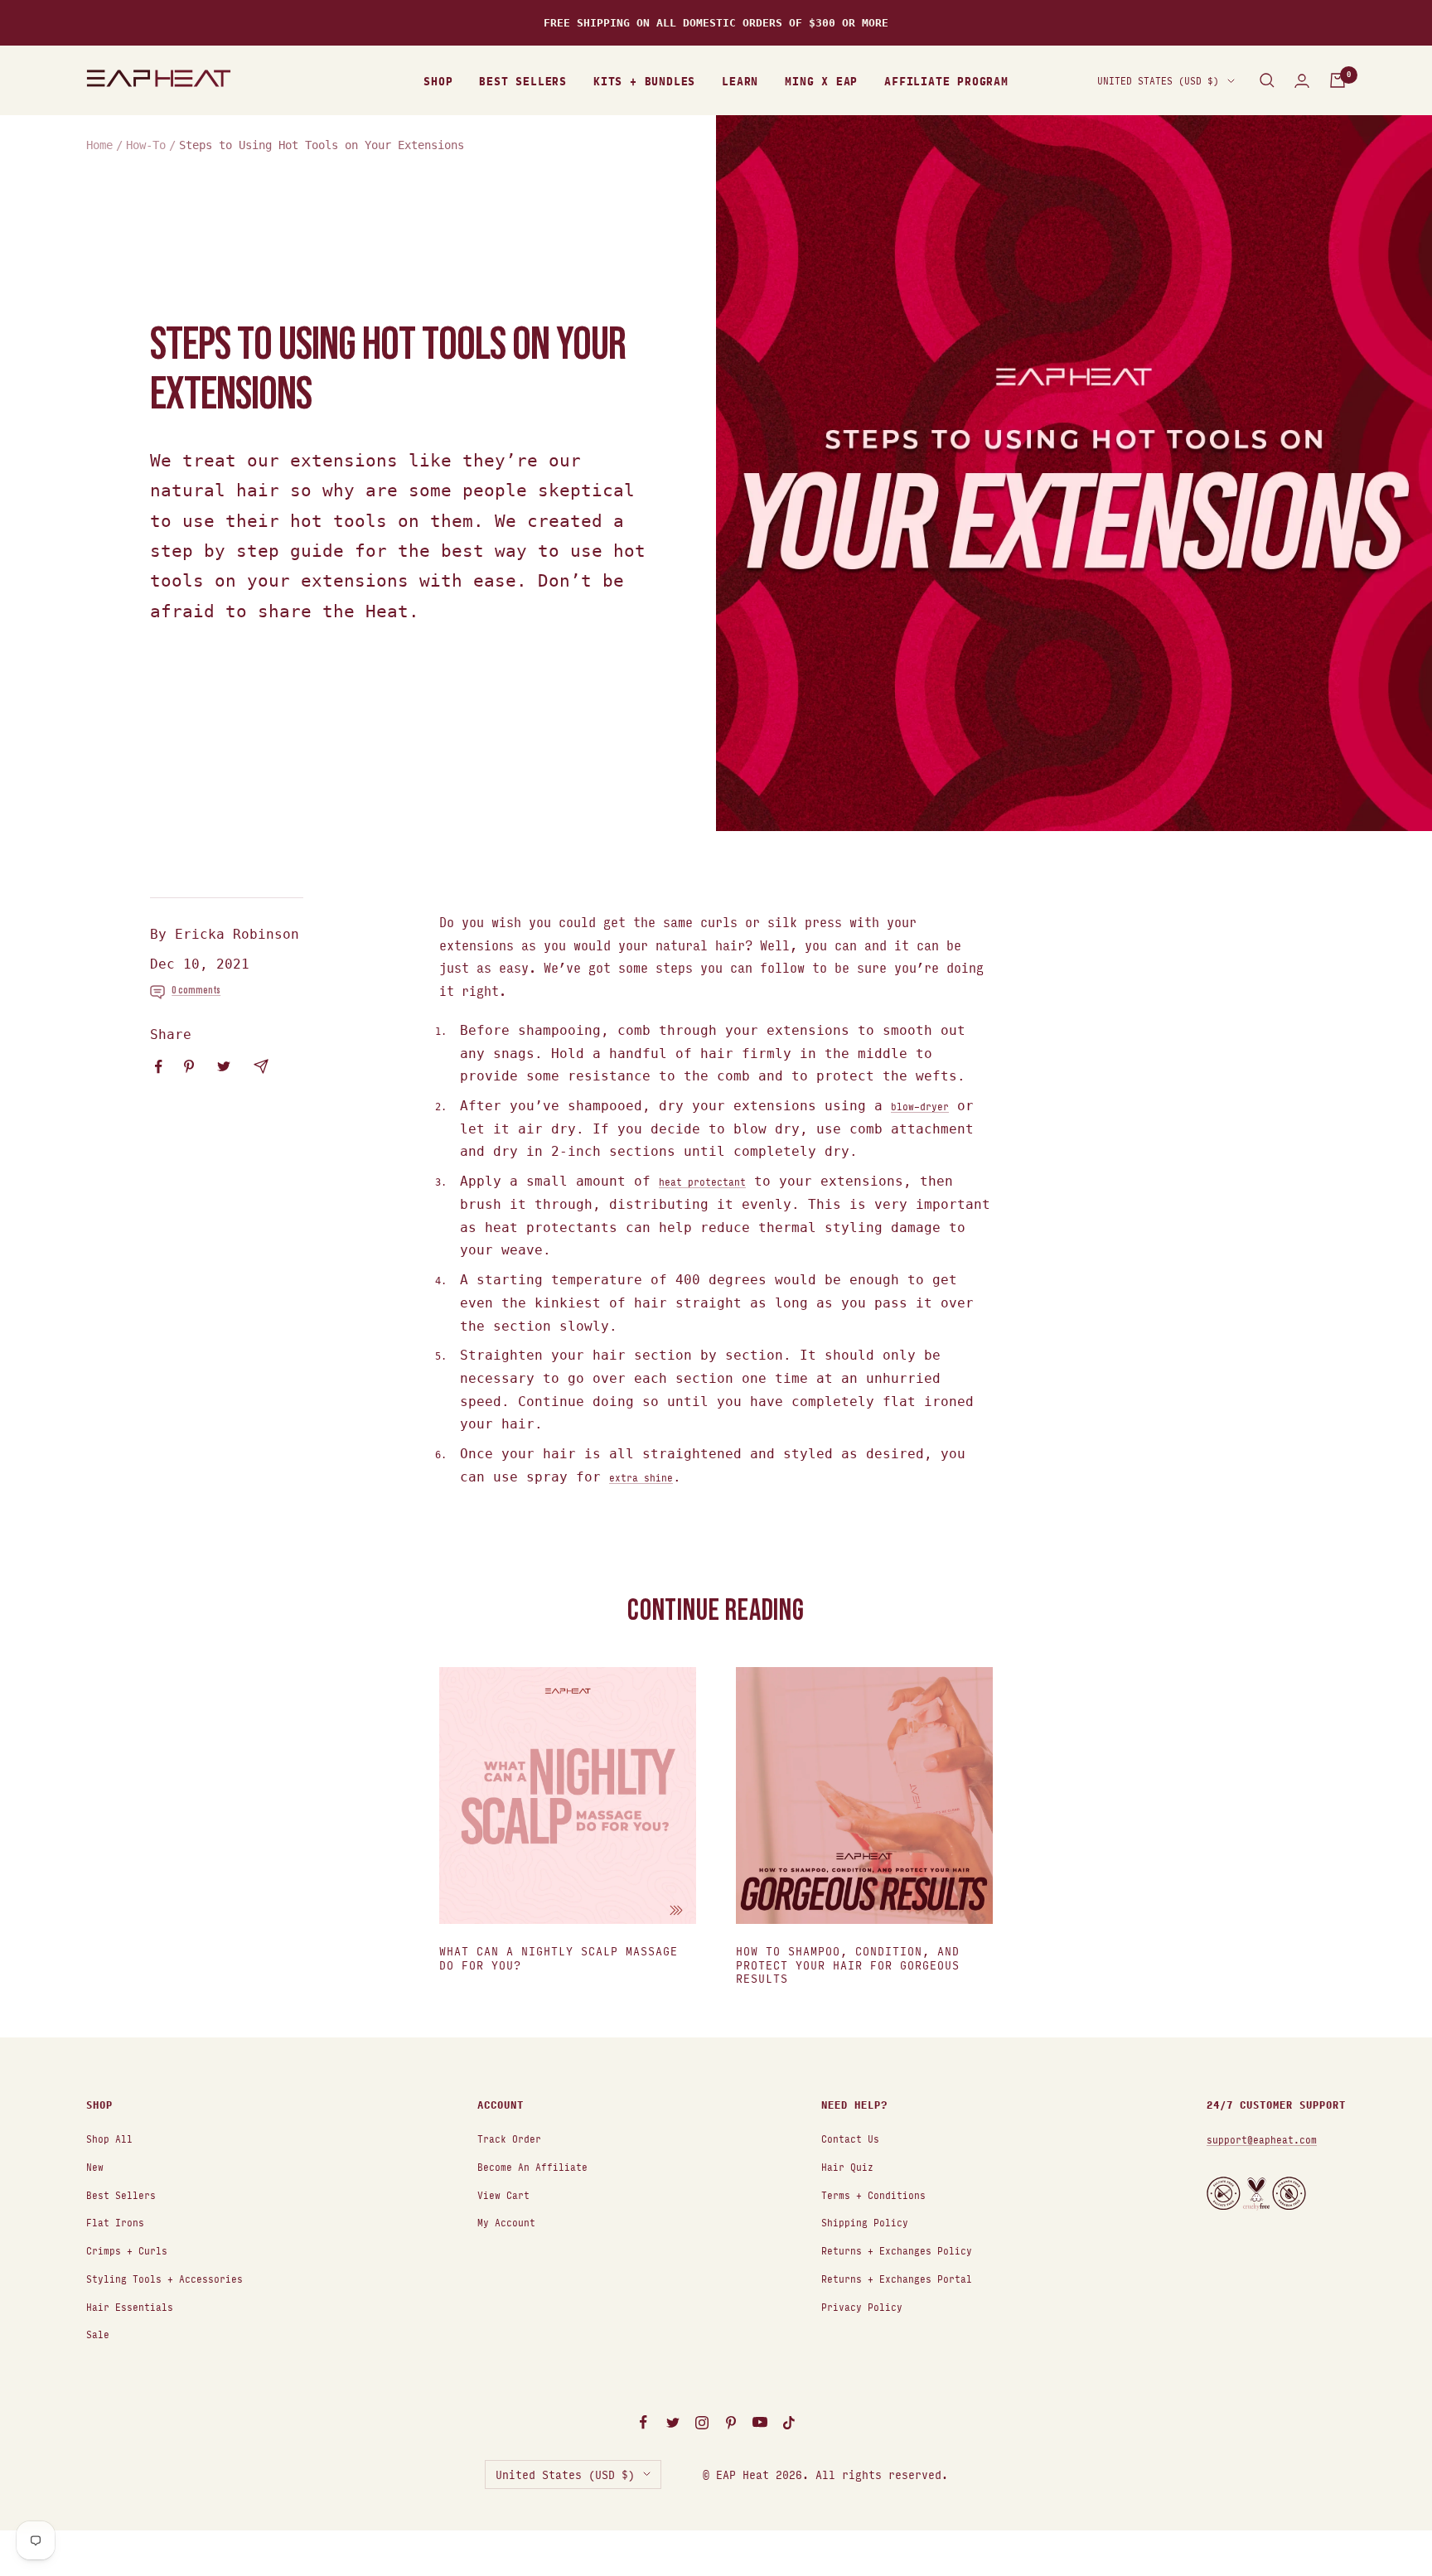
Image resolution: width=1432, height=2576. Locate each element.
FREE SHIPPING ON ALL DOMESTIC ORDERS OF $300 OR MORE (716, 23)
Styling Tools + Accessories (164, 2278)
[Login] (1302, 81)
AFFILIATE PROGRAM (946, 80)
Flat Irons (115, 2222)
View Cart (503, 2194)
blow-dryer (920, 1106)
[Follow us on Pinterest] (731, 2423)
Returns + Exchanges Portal (897, 2278)
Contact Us (850, 2138)
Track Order (509, 2138)
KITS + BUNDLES (644, 80)
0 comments (196, 990)
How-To (146, 145)
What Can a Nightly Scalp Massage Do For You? (559, 1957)
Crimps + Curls (127, 2250)
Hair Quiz (847, 2166)
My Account (506, 2222)
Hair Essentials (130, 2306)
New (95, 2166)
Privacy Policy (862, 2306)
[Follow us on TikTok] (789, 2423)
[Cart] (1338, 80)
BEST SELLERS (523, 80)
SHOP (438, 80)
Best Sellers (121, 2194)
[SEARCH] (1267, 80)
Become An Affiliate (532, 2166)
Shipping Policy (865, 2222)
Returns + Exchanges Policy (897, 2250)
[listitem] (159, 1067)
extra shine (641, 1477)
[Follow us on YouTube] (760, 2423)
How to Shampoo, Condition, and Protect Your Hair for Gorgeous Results (848, 1964)
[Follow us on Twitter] (672, 2423)
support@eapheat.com (1262, 2139)
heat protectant (702, 1181)
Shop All (109, 2138)
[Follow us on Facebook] (643, 2423)
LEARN (740, 80)
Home (99, 145)
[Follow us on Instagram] (701, 2423)
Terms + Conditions (873, 2194)
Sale (98, 2334)
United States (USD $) (1158, 80)
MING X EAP (821, 80)
